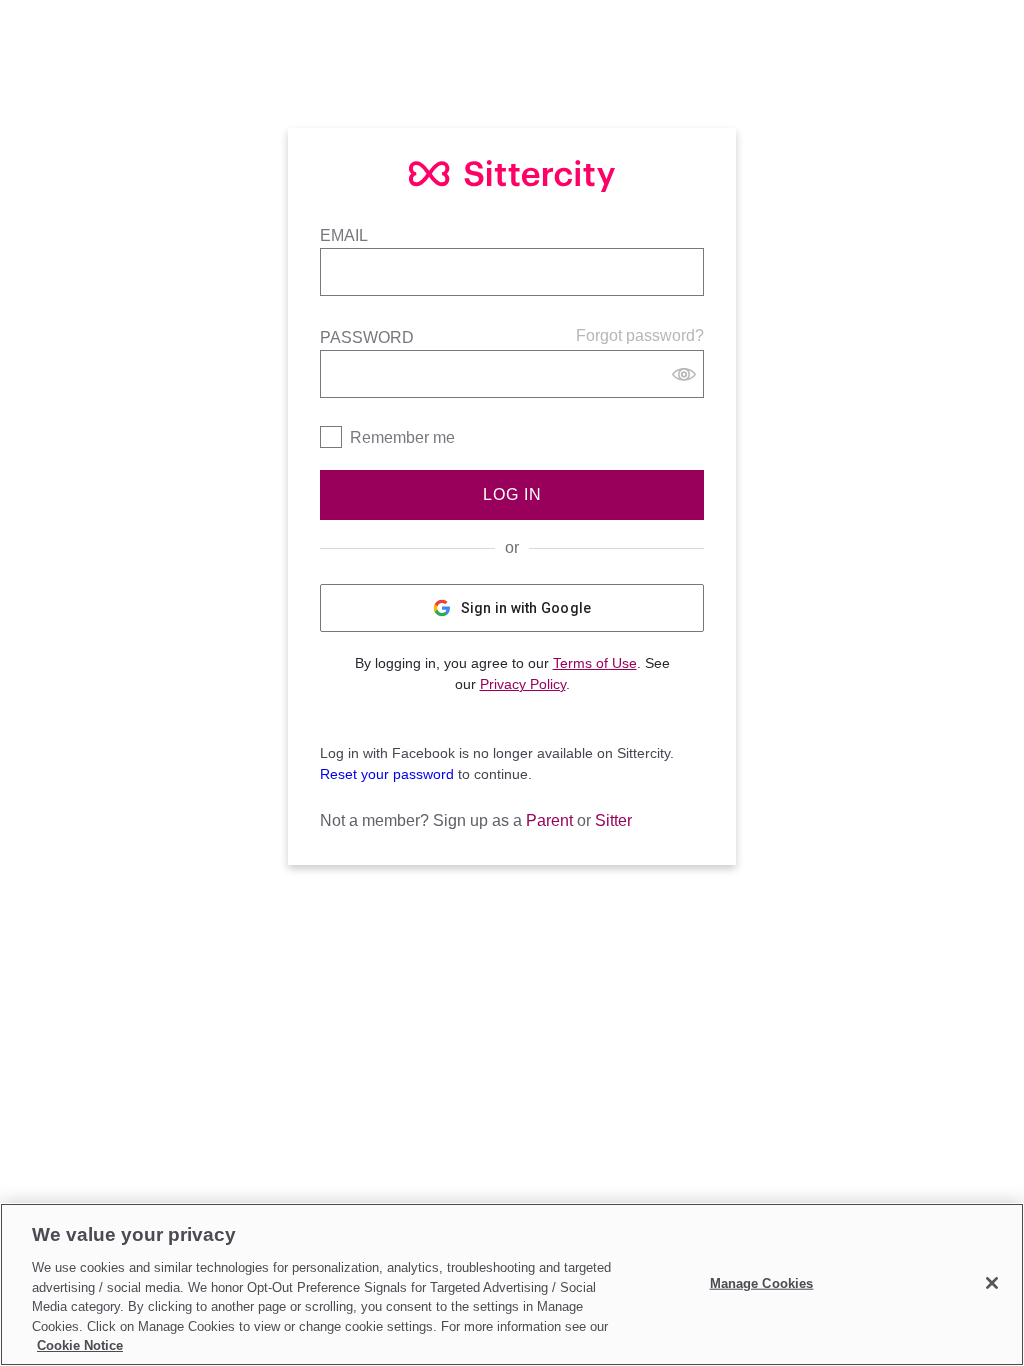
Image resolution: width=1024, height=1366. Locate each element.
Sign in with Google (526, 608)
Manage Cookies (762, 1282)
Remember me (402, 437)
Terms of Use (595, 663)
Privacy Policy (523, 684)
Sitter (613, 820)
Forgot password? (640, 335)
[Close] (992, 1283)
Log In (512, 494)
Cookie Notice (80, 1345)
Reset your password (387, 774)
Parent (549, 820)
